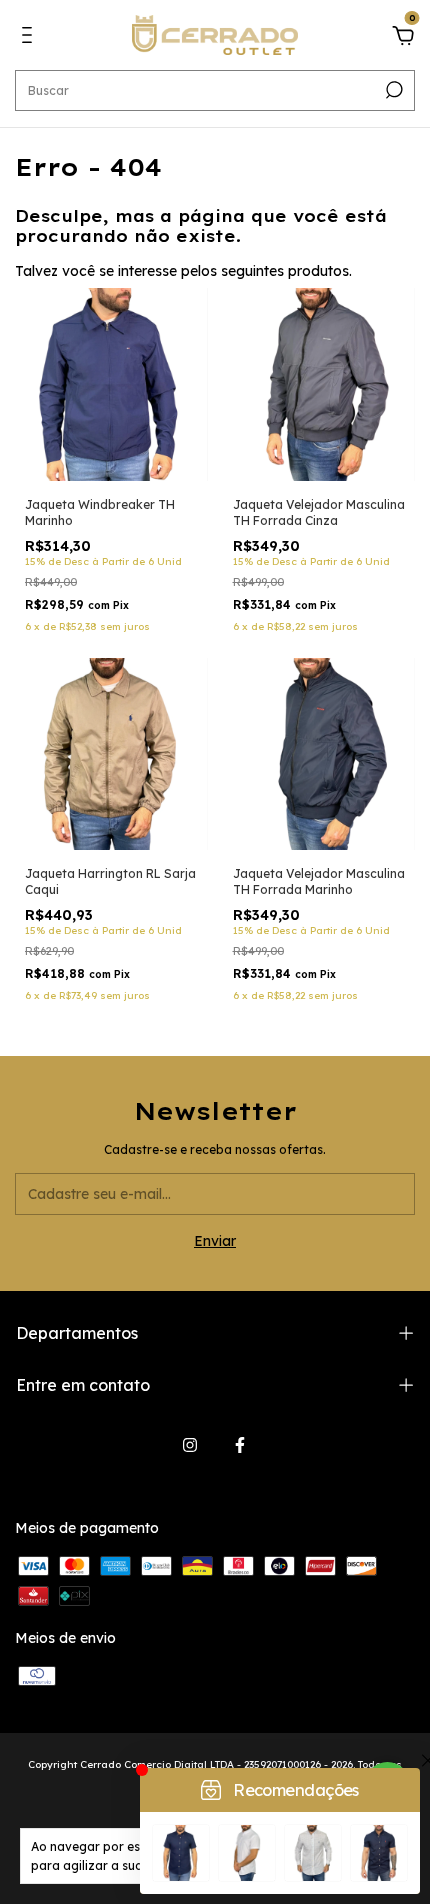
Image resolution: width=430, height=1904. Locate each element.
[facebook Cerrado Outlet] (240, 1445)
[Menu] (30, 38)
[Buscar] (392, 90)
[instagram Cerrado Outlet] (190, 1445)
